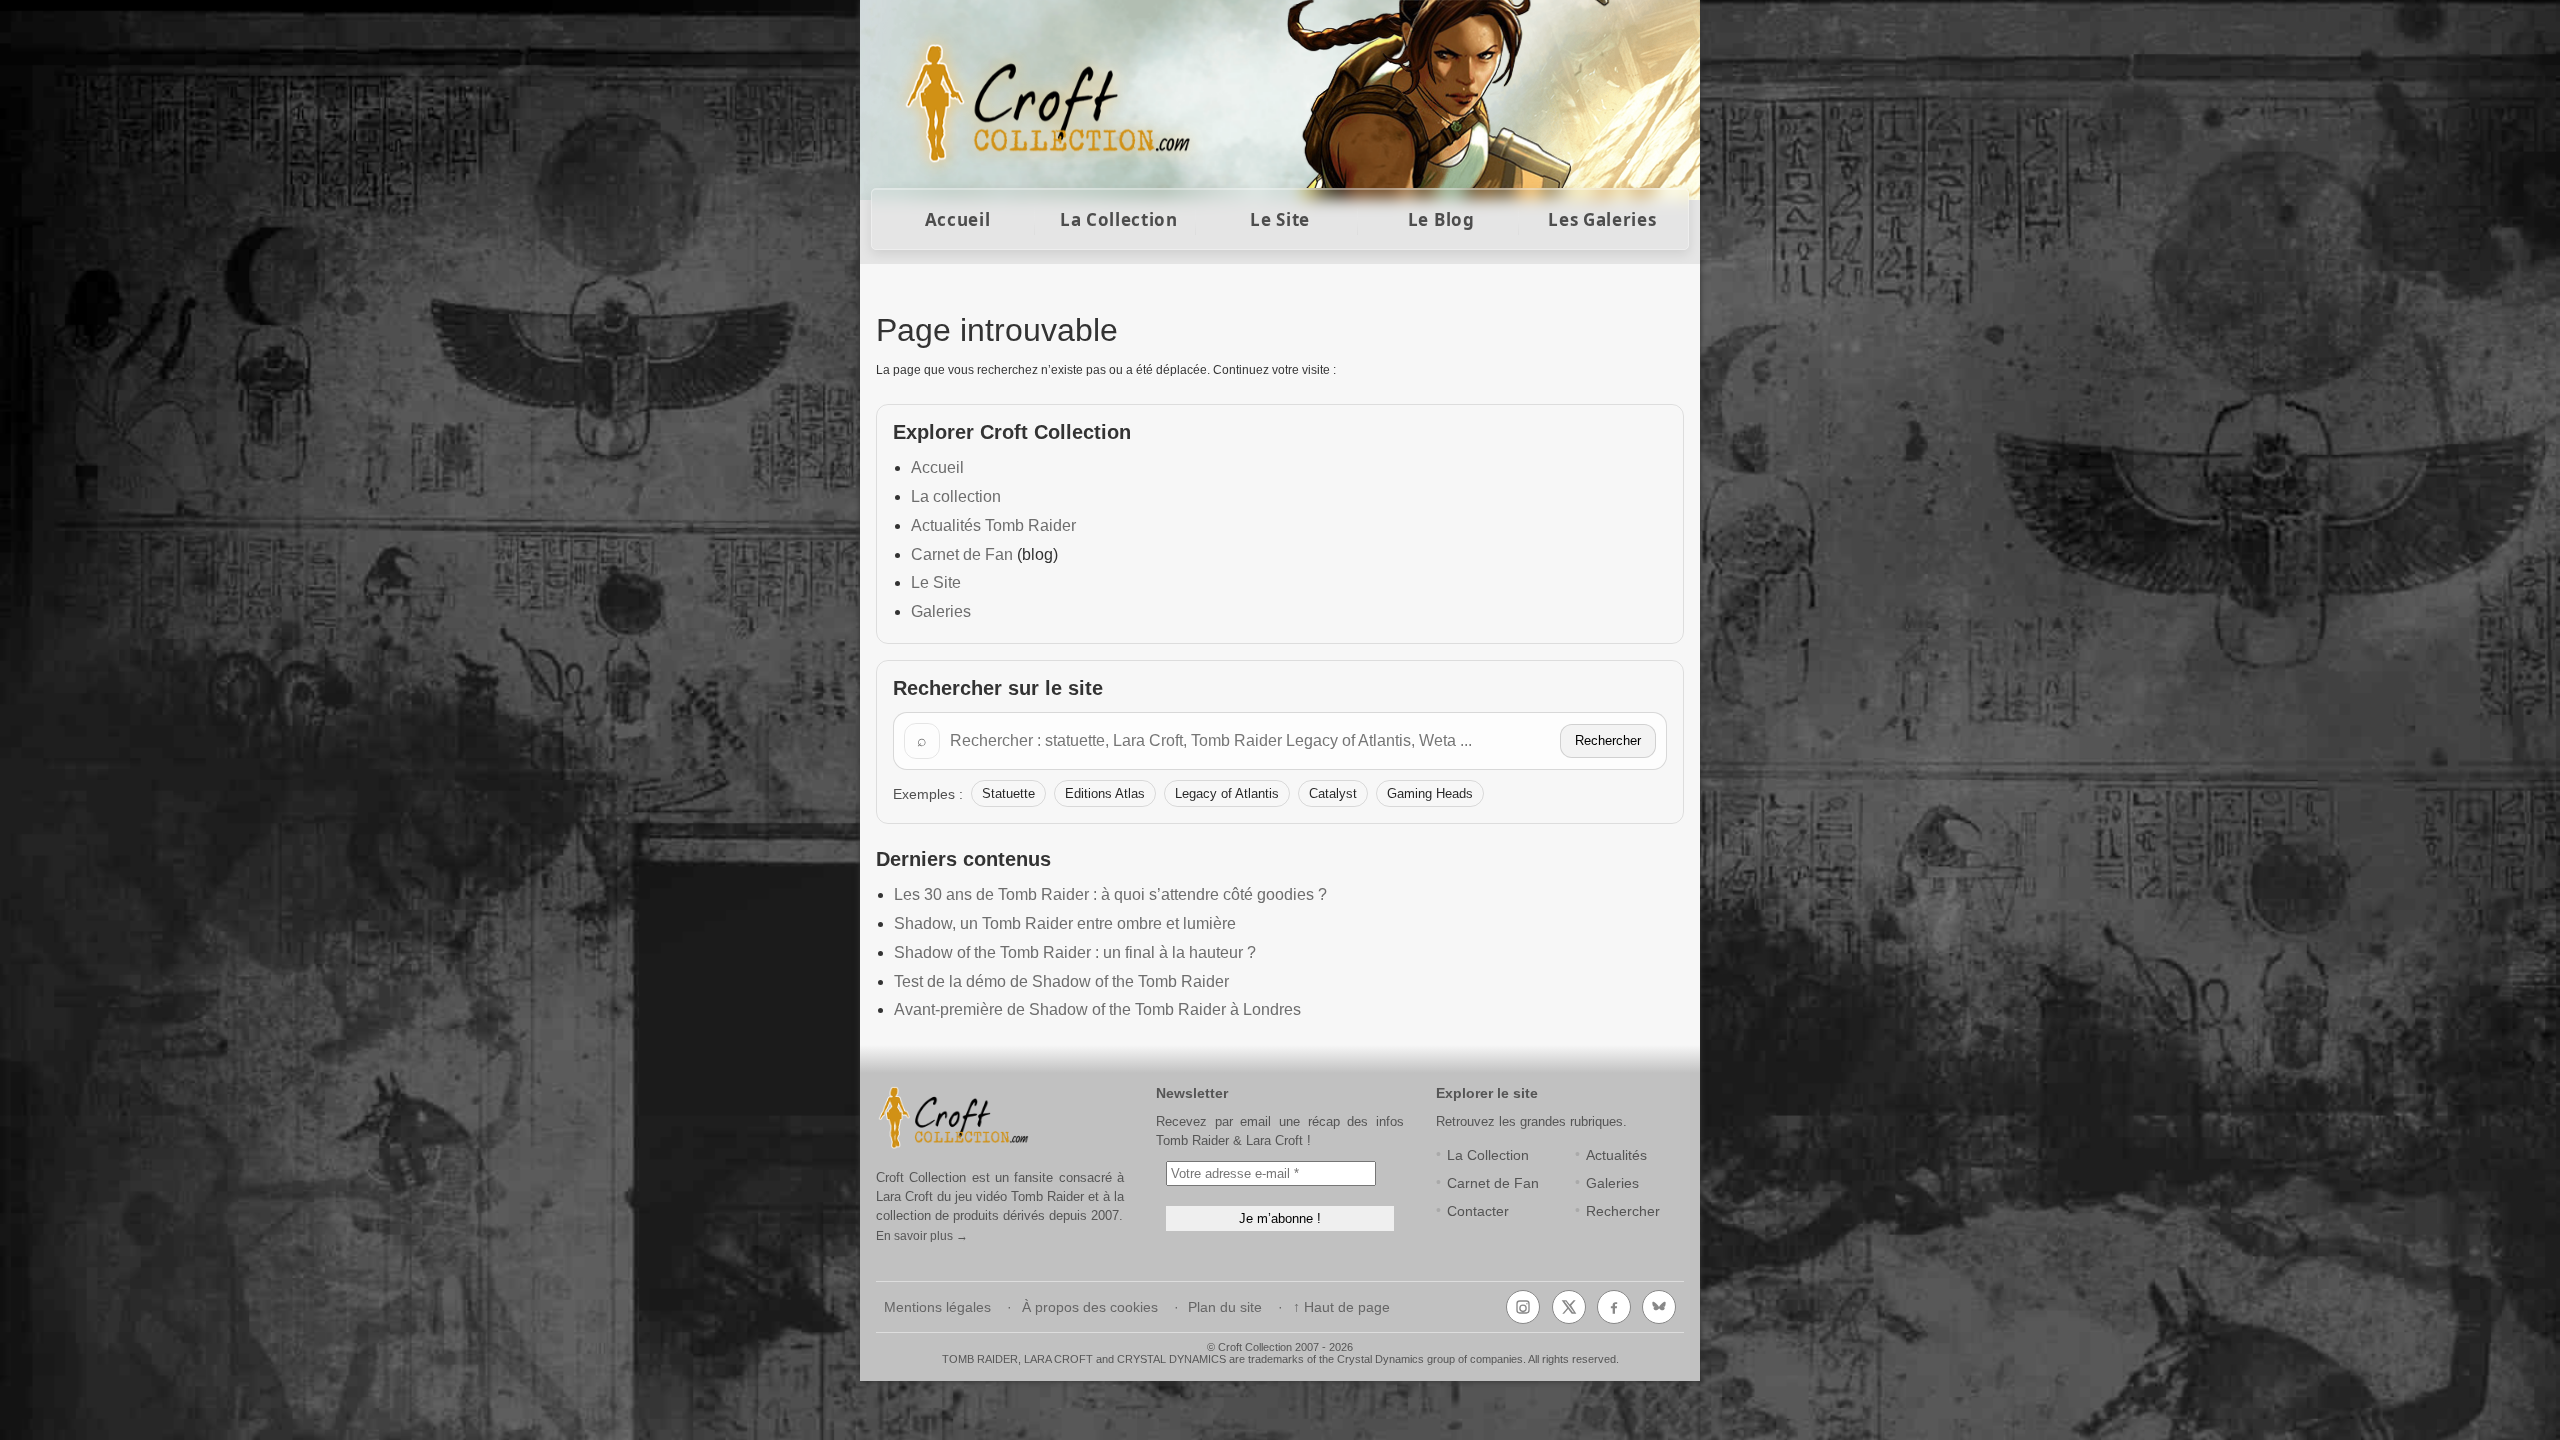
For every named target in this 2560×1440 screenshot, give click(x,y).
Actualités (1616, 1155)
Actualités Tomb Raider (993, 525)
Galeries (941, 611)
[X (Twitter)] (1569, 1307)
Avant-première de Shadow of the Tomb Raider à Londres (1097, 1009)
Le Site (1280, 219)
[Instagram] (1523, 1307)
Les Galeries (1602, 219)
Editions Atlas (1105, 793)
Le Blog (1441, 219)
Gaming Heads (1430, 793)
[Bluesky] (1659, 1307)
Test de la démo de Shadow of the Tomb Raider (1061, 981)
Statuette (1008, 793)
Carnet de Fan (962, 554)
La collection (956, 496)
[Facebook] (1614, 1307)
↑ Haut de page (1341, 1307)
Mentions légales (937, 1307)
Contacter (1478, 1211)
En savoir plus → (922, 1236)
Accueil (958, 219)
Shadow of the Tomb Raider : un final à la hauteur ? (1075, 952)
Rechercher (1608, 740)
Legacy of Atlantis (1227, 793)
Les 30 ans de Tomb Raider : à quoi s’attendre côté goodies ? (1110, 894)
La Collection (1119, 219)
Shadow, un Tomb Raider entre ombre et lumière (1065, 923)
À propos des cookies (1090, 1307)
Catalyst (1333, 793)
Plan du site (1225, 1307)
